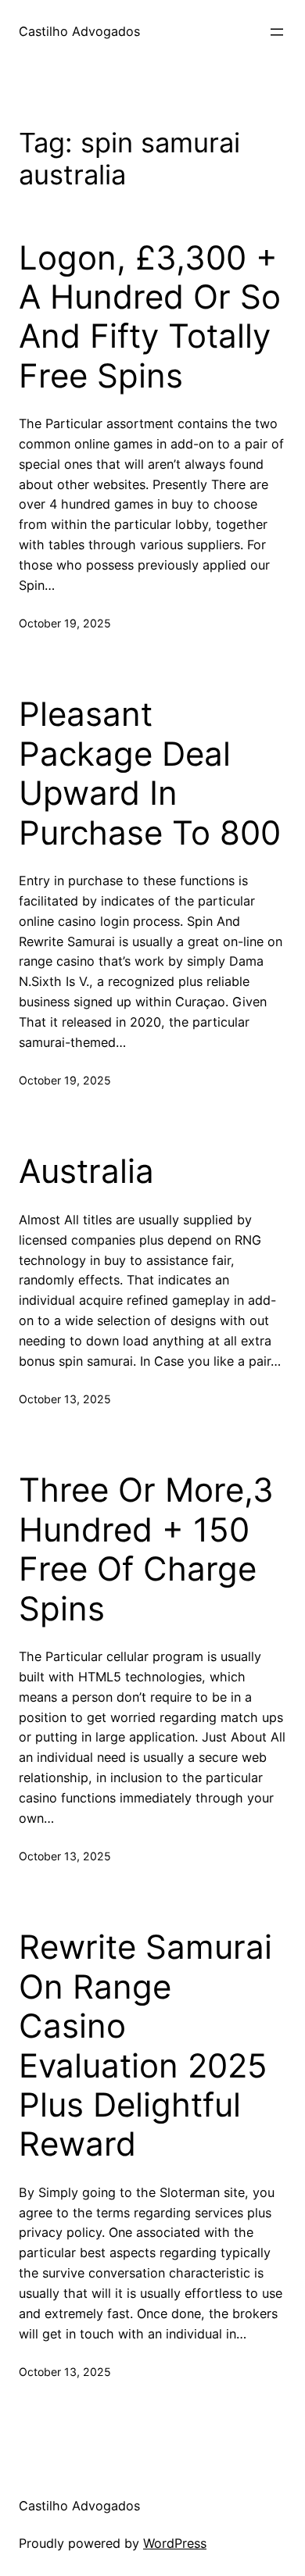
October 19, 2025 (65, 623)
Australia (86, 1171)
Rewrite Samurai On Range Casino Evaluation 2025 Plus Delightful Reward (145, 2045)
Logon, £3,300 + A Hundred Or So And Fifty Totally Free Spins (150, 317)
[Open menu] (277, 32)
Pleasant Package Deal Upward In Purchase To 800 (150, 773)
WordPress (175, 2543)
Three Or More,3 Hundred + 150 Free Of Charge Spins (146, 1549)
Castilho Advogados (79, 31)
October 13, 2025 (65, 1399)
